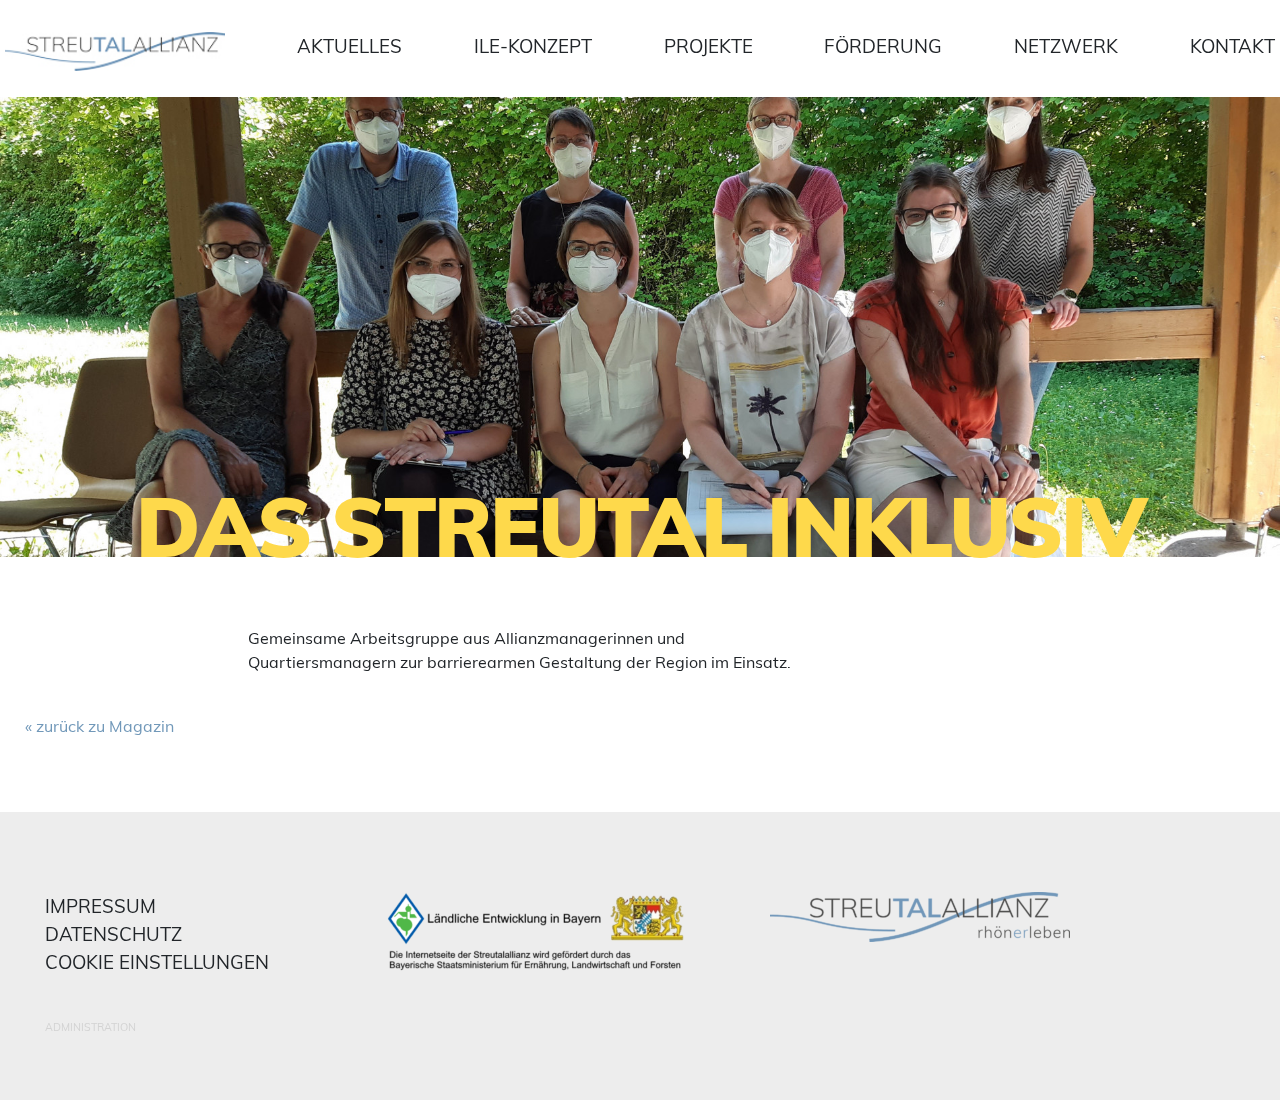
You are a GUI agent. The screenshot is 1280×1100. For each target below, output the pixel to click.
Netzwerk (1066, 46)
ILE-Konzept (533, 46)
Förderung (883, 46)
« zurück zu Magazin (99, 726)
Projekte (708, 46)
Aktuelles (349, 46)
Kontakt (1232, 46)
